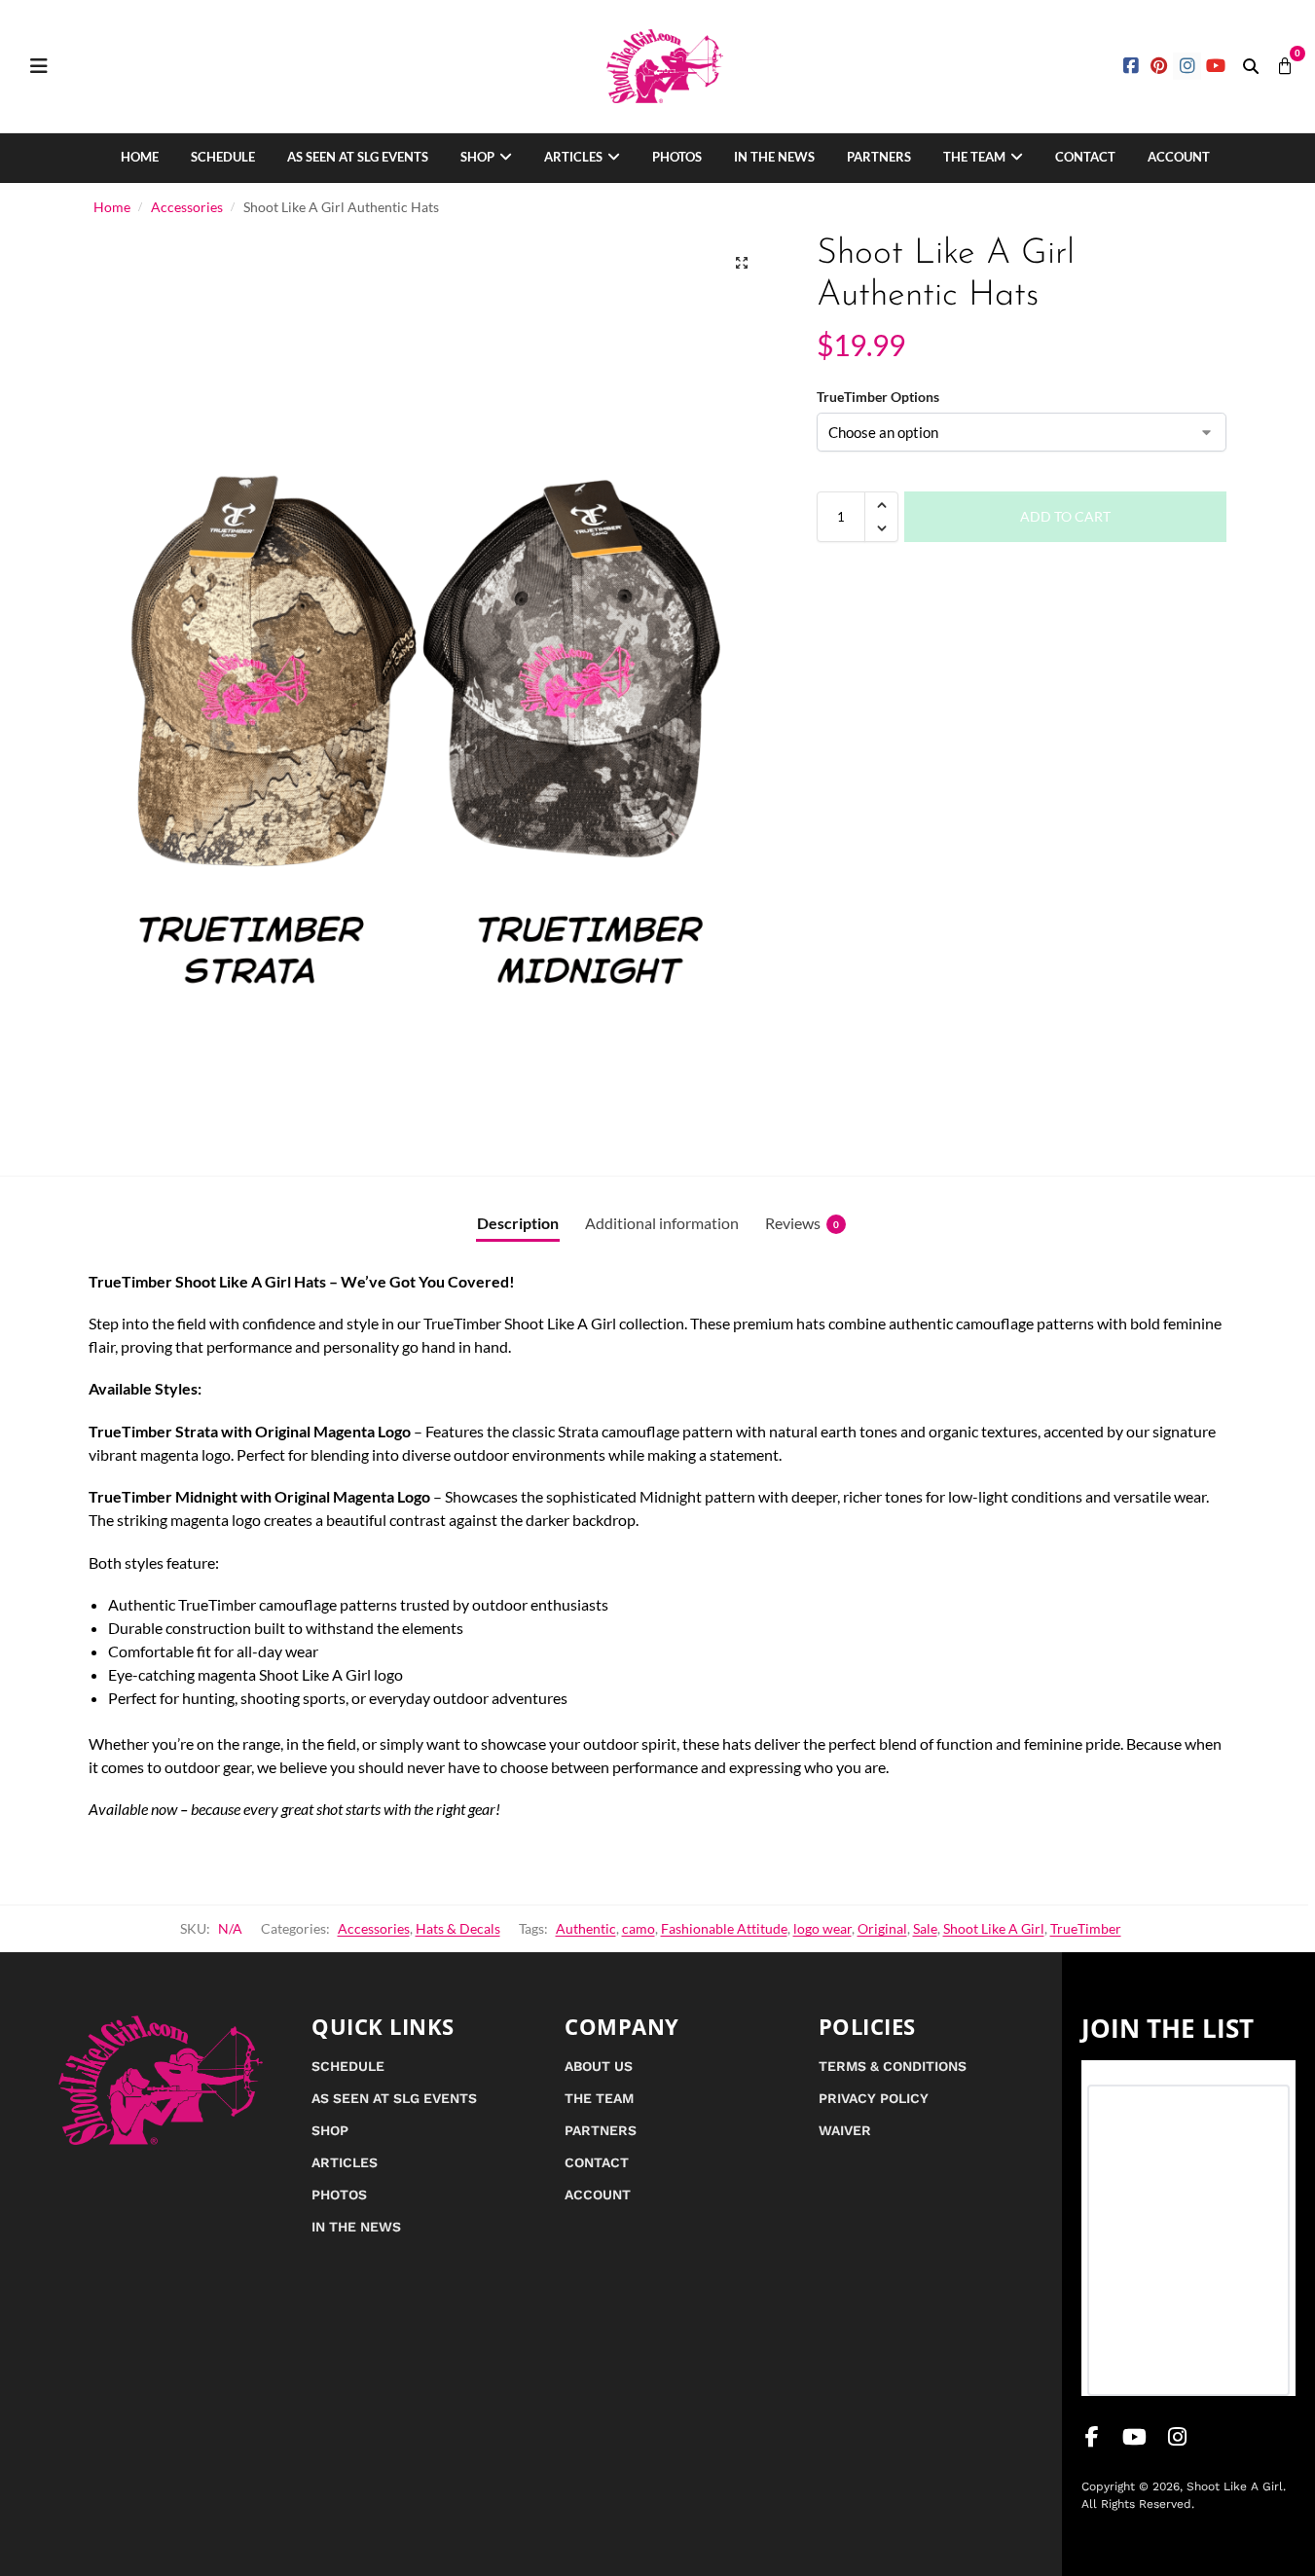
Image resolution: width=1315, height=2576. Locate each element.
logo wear (822, 1928)
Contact (1085, 157)
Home (140, 157)
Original (882, 1928)
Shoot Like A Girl (994, 1928)
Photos (677, 157)
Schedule (223, 157)
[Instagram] (1187, 67)
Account (1179, 157)
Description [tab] (518, 1223)
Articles (573, 157)
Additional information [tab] (662, 1223)
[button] (1251, 66)
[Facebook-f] (1092, 2437)
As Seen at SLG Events (358, 157)
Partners (879, 157)
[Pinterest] (1160, 67)
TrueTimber (1086, 1928)
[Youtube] (1215, 67)
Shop (477, 157)
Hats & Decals (458, 1928)
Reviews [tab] (802, 1223)
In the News (774, 157)
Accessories (187, 207)
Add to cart (1065, 516)
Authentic (586, 1928)
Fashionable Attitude (724, 1928)
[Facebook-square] (1132, 67)
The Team (974, 157)
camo (639, 1928)
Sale (925, 1928)
